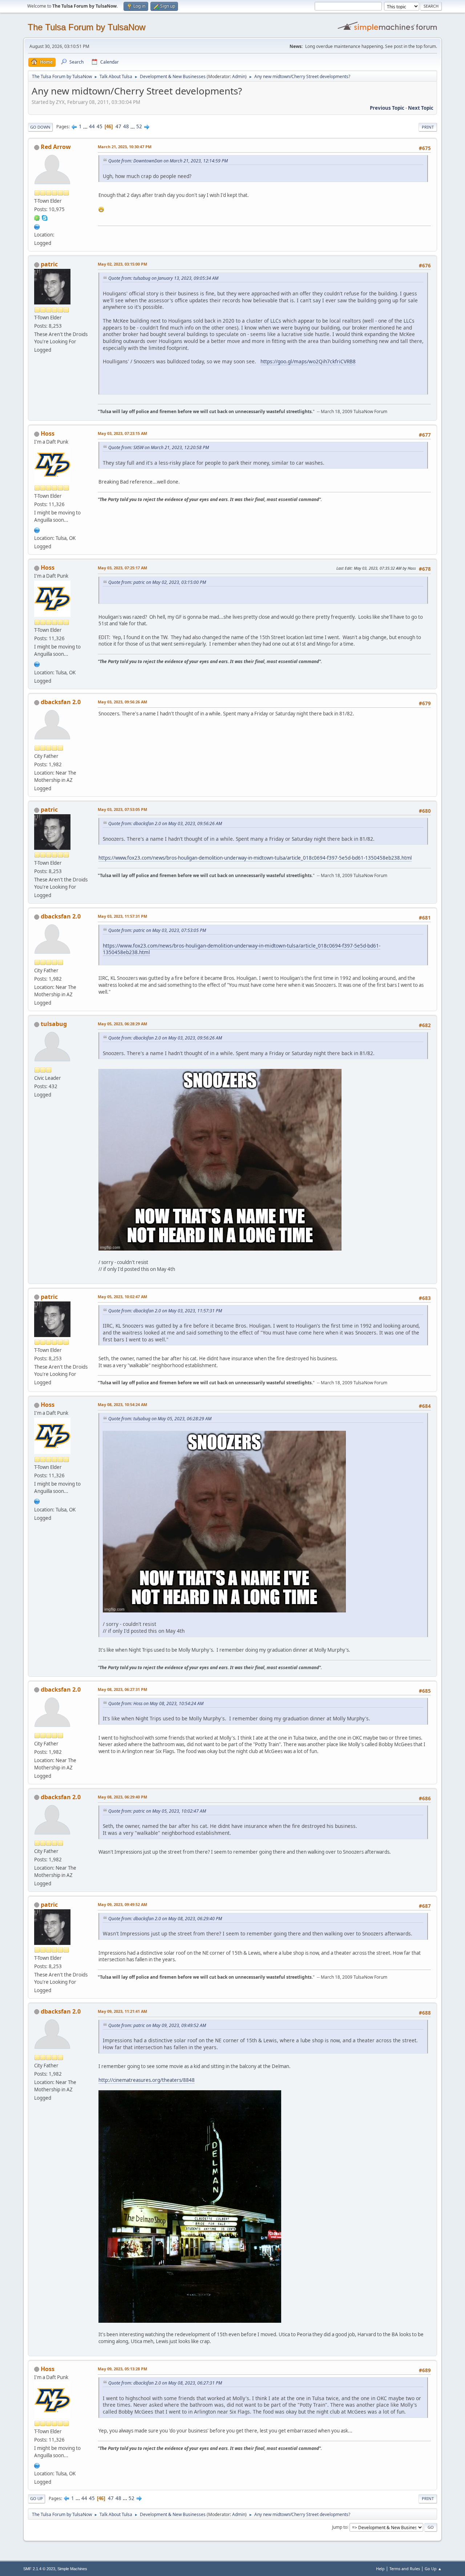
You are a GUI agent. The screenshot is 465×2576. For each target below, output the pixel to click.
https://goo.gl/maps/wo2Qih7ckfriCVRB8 (308, 361)
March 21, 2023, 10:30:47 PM (125, 147)
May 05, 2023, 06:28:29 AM (122, 1024)
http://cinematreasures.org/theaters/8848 (147, 2080)
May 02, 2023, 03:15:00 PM (122, 264)
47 (118, 126)
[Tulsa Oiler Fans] (37, 529)
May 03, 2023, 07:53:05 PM (122, 809)
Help (380, 2569)
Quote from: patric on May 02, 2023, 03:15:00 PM (157, 582)
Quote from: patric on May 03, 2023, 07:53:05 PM (157, 930)
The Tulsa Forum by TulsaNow (86, 27)
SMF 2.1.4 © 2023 (39, 2569)
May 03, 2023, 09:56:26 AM (122, 702)
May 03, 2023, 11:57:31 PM (122, 916)
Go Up (37, 2498)
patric (49, 264)
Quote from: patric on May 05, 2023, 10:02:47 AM (157, 1811)
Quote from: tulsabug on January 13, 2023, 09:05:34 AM (163, 278)
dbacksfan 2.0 (61, 702)
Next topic (421, 108)
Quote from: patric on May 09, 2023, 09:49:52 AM (157, 2025)
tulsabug (54, 1024)
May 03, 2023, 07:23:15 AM (122, 433)
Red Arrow (56, 147)
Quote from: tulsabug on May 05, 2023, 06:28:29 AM (160, 1419)
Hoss (48, 433)
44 (92, 126)
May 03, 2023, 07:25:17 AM (122, 568)
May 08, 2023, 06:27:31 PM (122, 1689)
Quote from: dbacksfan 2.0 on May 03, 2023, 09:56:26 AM (165, 823)
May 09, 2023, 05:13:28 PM (122, 2369)
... (86, 126)
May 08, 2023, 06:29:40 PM (122, 1797)
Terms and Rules (405, 2569)
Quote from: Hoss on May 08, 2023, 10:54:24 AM (156, 1703)
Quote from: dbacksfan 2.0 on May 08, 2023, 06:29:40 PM (165, 1919)
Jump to (340, 2527)
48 (126, 126)
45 (100, 126)
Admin (239, 76)
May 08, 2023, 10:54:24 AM (122, 1404)
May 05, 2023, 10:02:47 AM (122, 1297)
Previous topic (387, 108)
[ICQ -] (37, 218)
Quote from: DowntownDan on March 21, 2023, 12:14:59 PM (168, 161)
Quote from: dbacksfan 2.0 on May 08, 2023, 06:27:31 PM (165, 2383)
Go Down (40, 127)
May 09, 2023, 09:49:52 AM (122, 1904)
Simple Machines (72, 2569)
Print (428, 127)
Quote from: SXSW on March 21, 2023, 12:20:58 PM (159, 447)
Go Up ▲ (433, 2569)
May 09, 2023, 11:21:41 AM (122, 2011)
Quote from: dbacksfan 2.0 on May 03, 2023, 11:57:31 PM (165, 1311)
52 (139, 126)
